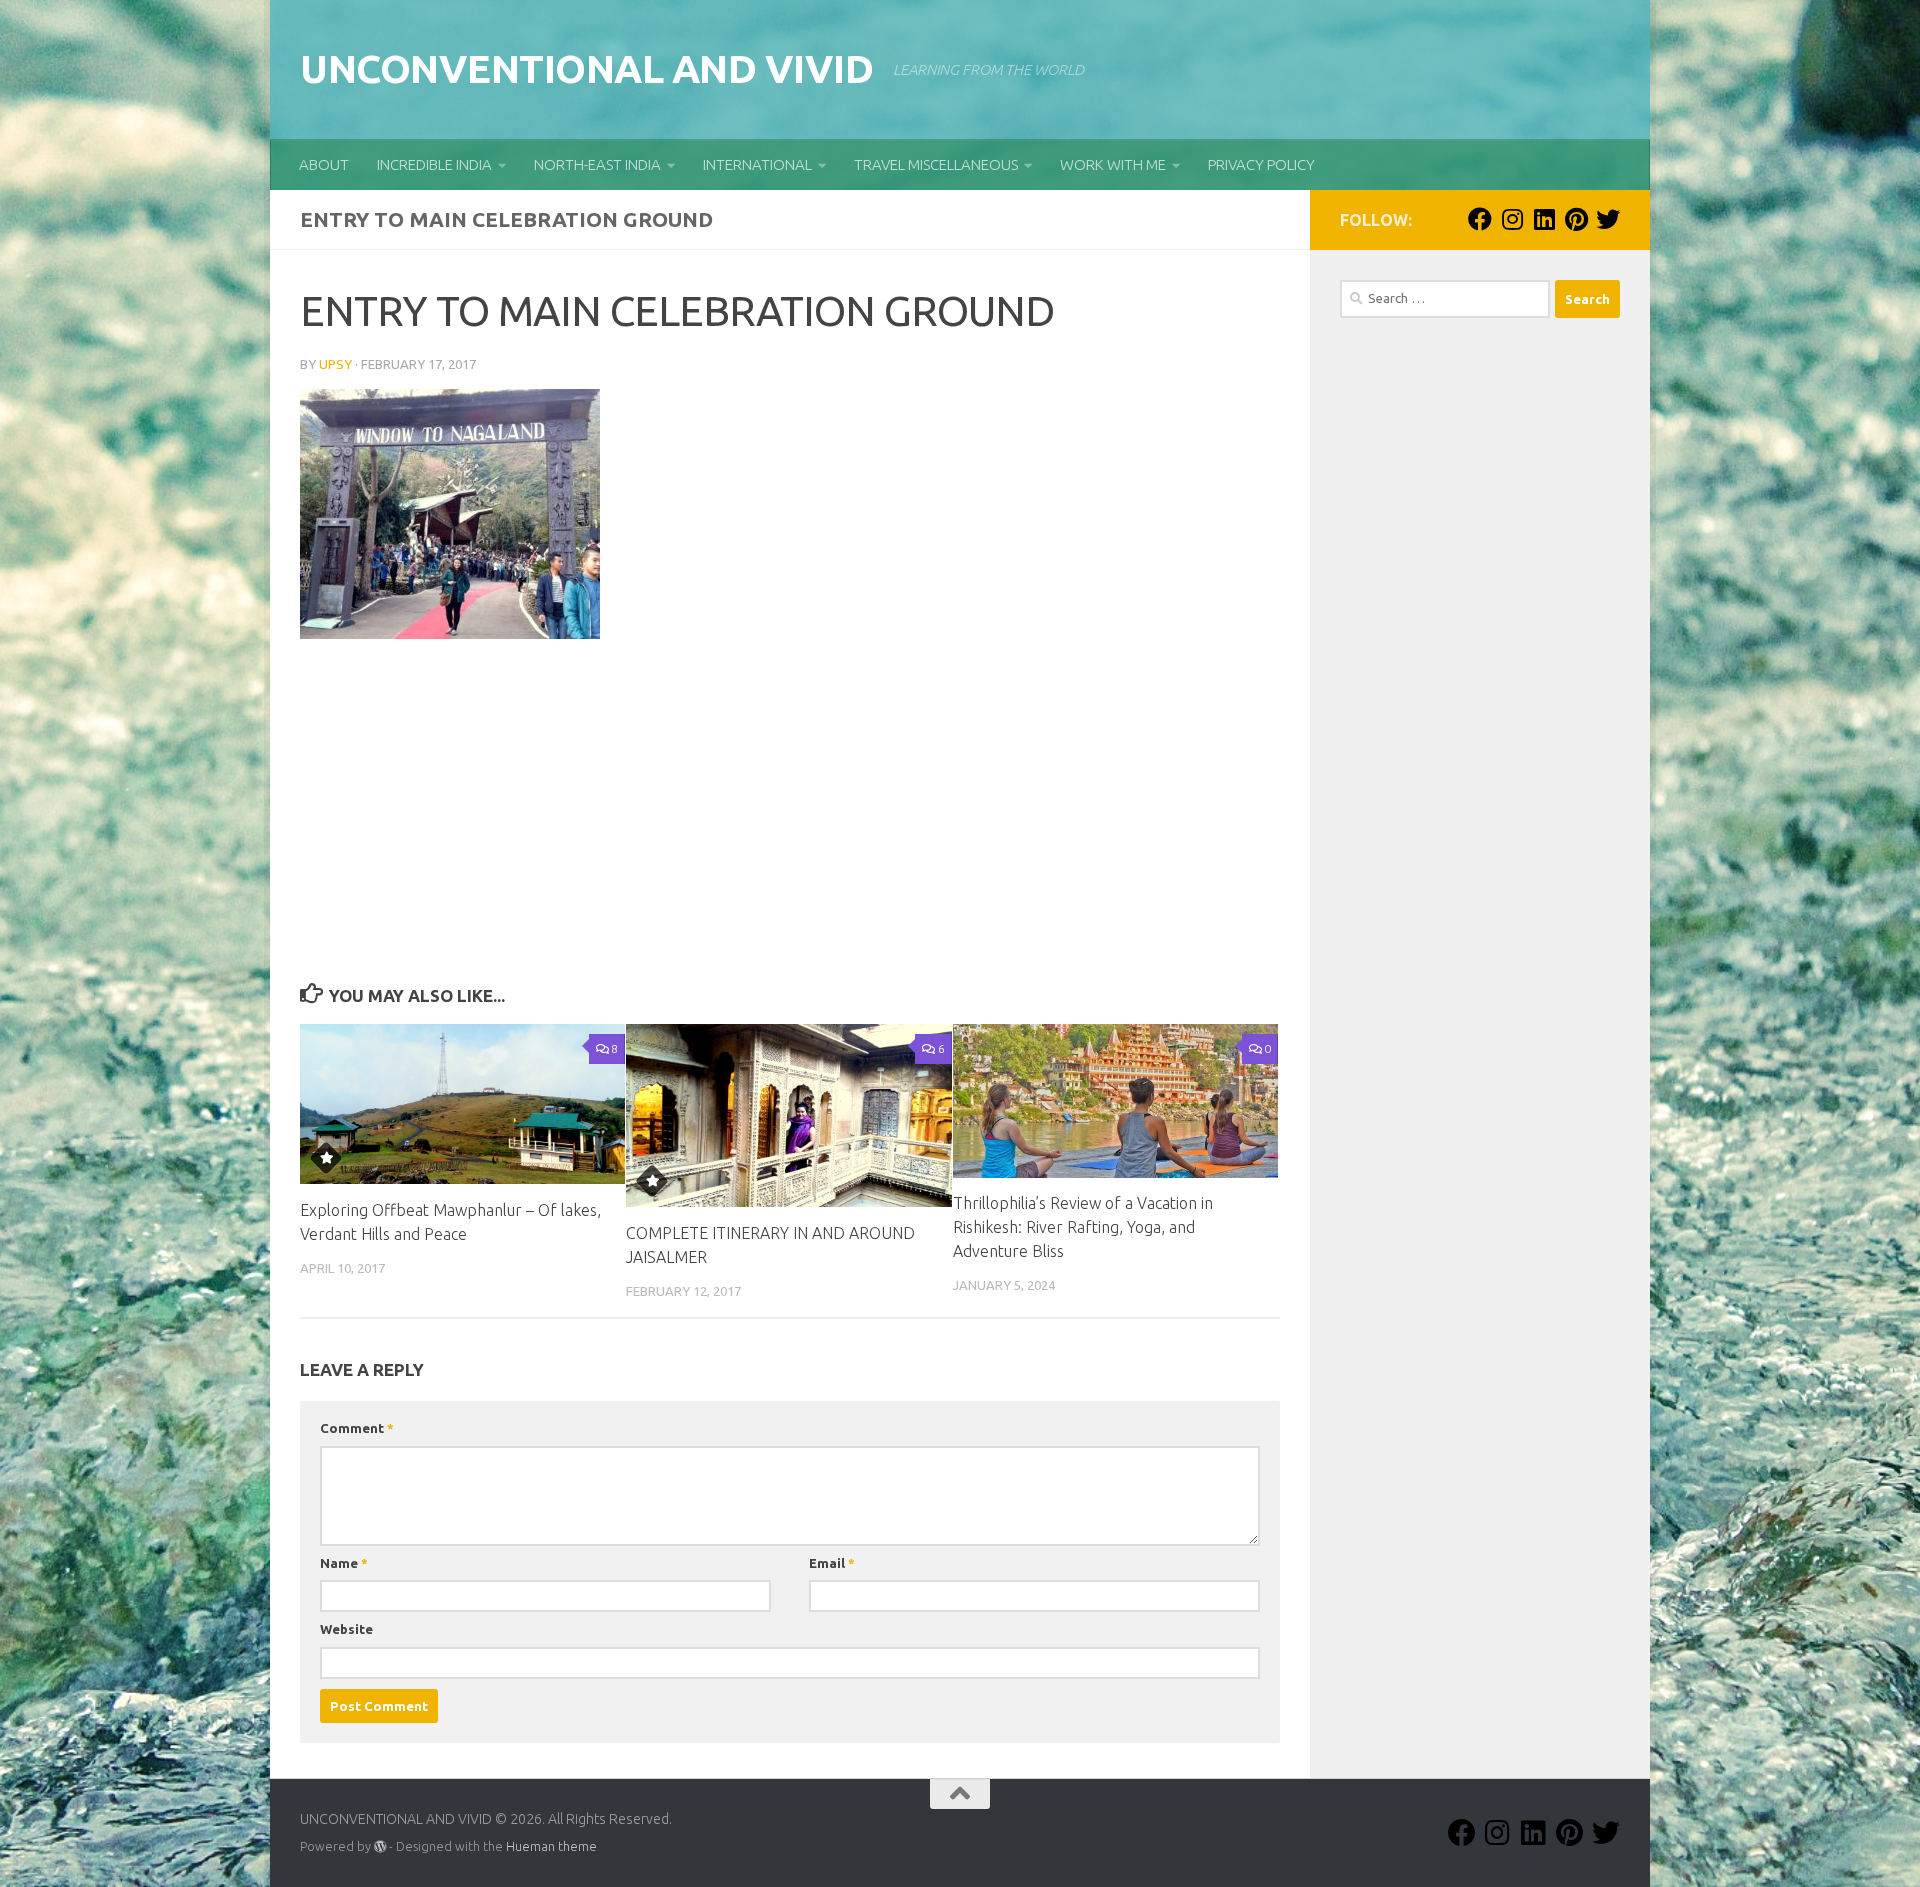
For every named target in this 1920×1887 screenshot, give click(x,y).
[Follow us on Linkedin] (1544, 219)
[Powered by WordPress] (380, 1847)
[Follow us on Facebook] (1480, 219)
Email (832, 1563)
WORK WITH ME (1113, 164)
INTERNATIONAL (757, 164)
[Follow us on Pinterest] (1576, 219)
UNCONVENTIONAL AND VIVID (586, 68)
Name (344, 1563)
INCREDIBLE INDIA (434, 164)
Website (346, 1629)
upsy (335, 364)
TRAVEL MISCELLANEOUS (936, 164)
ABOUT (324, 164)
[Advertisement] (790, 827)
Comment (357, 1428)
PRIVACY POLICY (1261, 164)
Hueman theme (551, 1846)
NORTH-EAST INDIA (597, 164)
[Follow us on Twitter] (1608, 219)
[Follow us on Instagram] (1512, 219)
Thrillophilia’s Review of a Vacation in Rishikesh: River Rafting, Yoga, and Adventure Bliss (1083, 1228)
